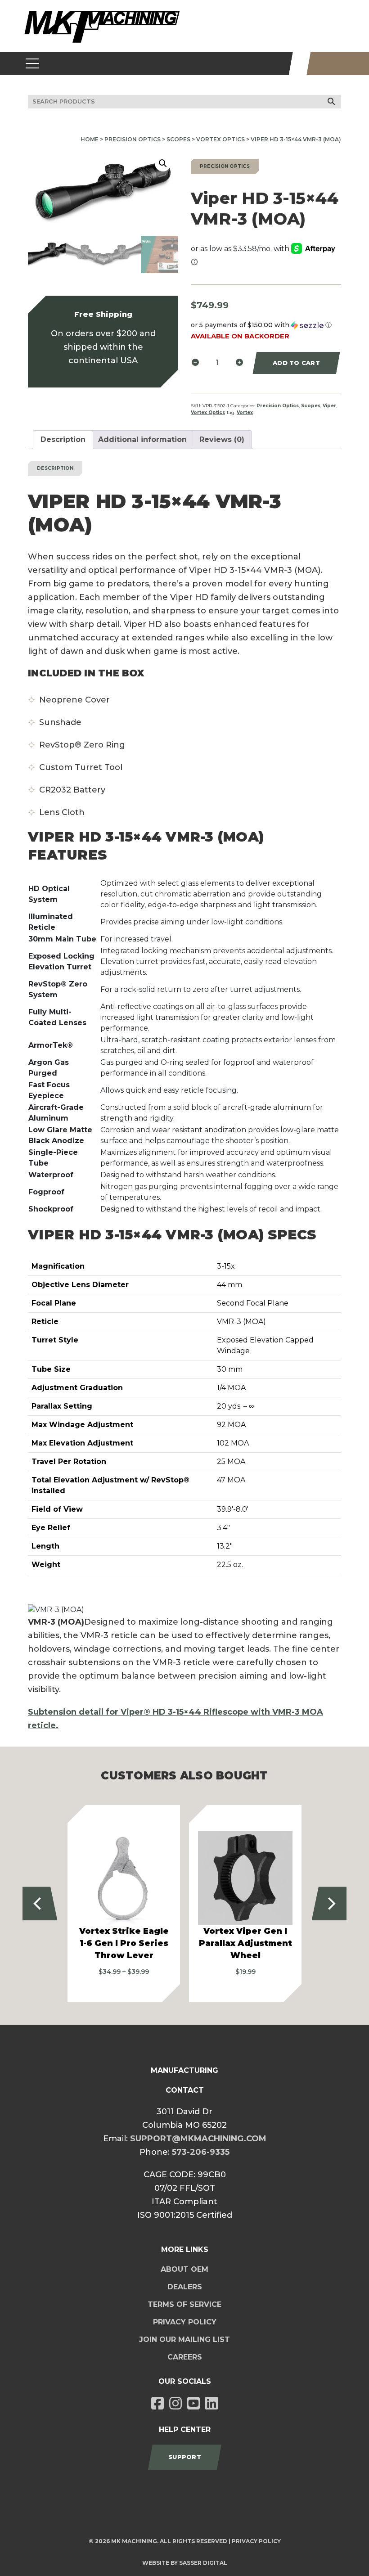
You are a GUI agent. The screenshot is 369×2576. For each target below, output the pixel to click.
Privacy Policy (185, 2322)
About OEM (184, 2269)
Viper (329, 406)
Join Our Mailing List (184, 2340)
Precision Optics (133, 139)
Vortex (245, 412)
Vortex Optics (220, 139)
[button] (163, 163)
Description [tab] (63, 439)
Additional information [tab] (142, 439)
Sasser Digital (203, 2563)
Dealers (185, 2287)
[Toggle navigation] (33, 63)
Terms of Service (184, 2304)
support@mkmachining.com (198, 2139)
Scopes (178, 139)
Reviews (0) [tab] (222, 439)
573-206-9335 (201, 2152)
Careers (185, 2357)
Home (90, 139)
